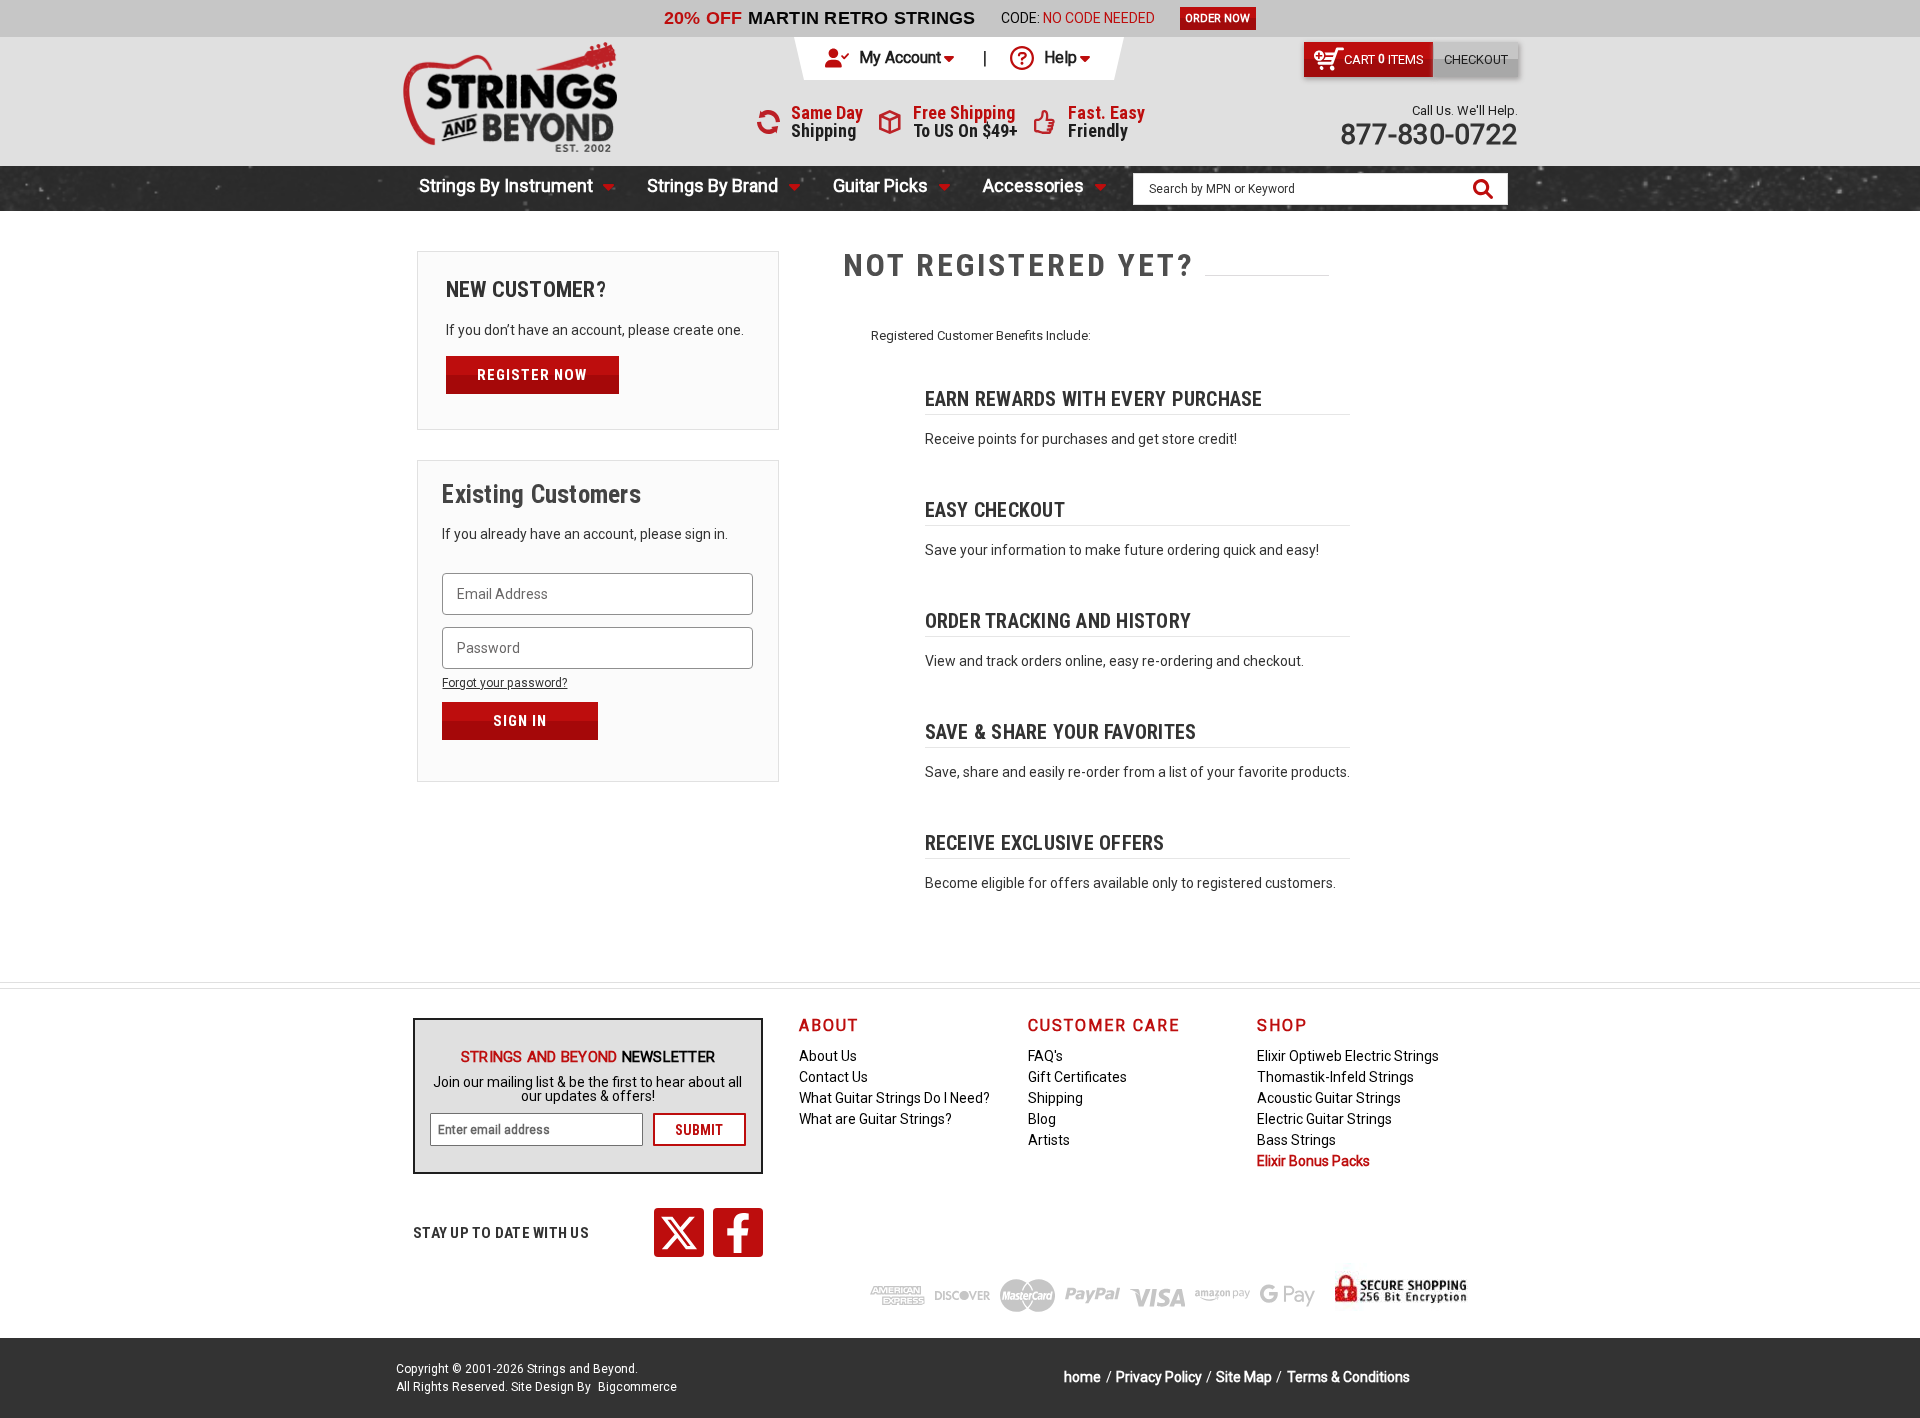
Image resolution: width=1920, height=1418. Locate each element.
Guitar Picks (880, 185)
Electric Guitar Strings (1324, 1119)
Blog (1042, 1119)
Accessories (1033, 185)
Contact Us (833, 1077)
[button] (891, 58)
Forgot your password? (504, 683)
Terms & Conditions (1348, 1377)
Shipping (1055, 1098)
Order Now (1217, 18)
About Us (828, 1056)
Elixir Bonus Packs (1313, 1161)
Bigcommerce (637, 1387)
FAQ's (1045, 1056)
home (1082, 1377)
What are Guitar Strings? (875, 1119)
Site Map (1244, 1377)
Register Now (532, 375)
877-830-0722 (1429, 134)
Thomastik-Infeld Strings (1335, 1077)
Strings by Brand (712, 185)
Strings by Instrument (506, 185)
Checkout (1476, 59)
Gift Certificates (1077, 1077)
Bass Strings (1296, 1140)
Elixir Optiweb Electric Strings (1348, 1056)
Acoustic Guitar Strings (1329, 1098)
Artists (1049, 1140)
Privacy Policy (1159, 1377)
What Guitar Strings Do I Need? (894, 1098)
